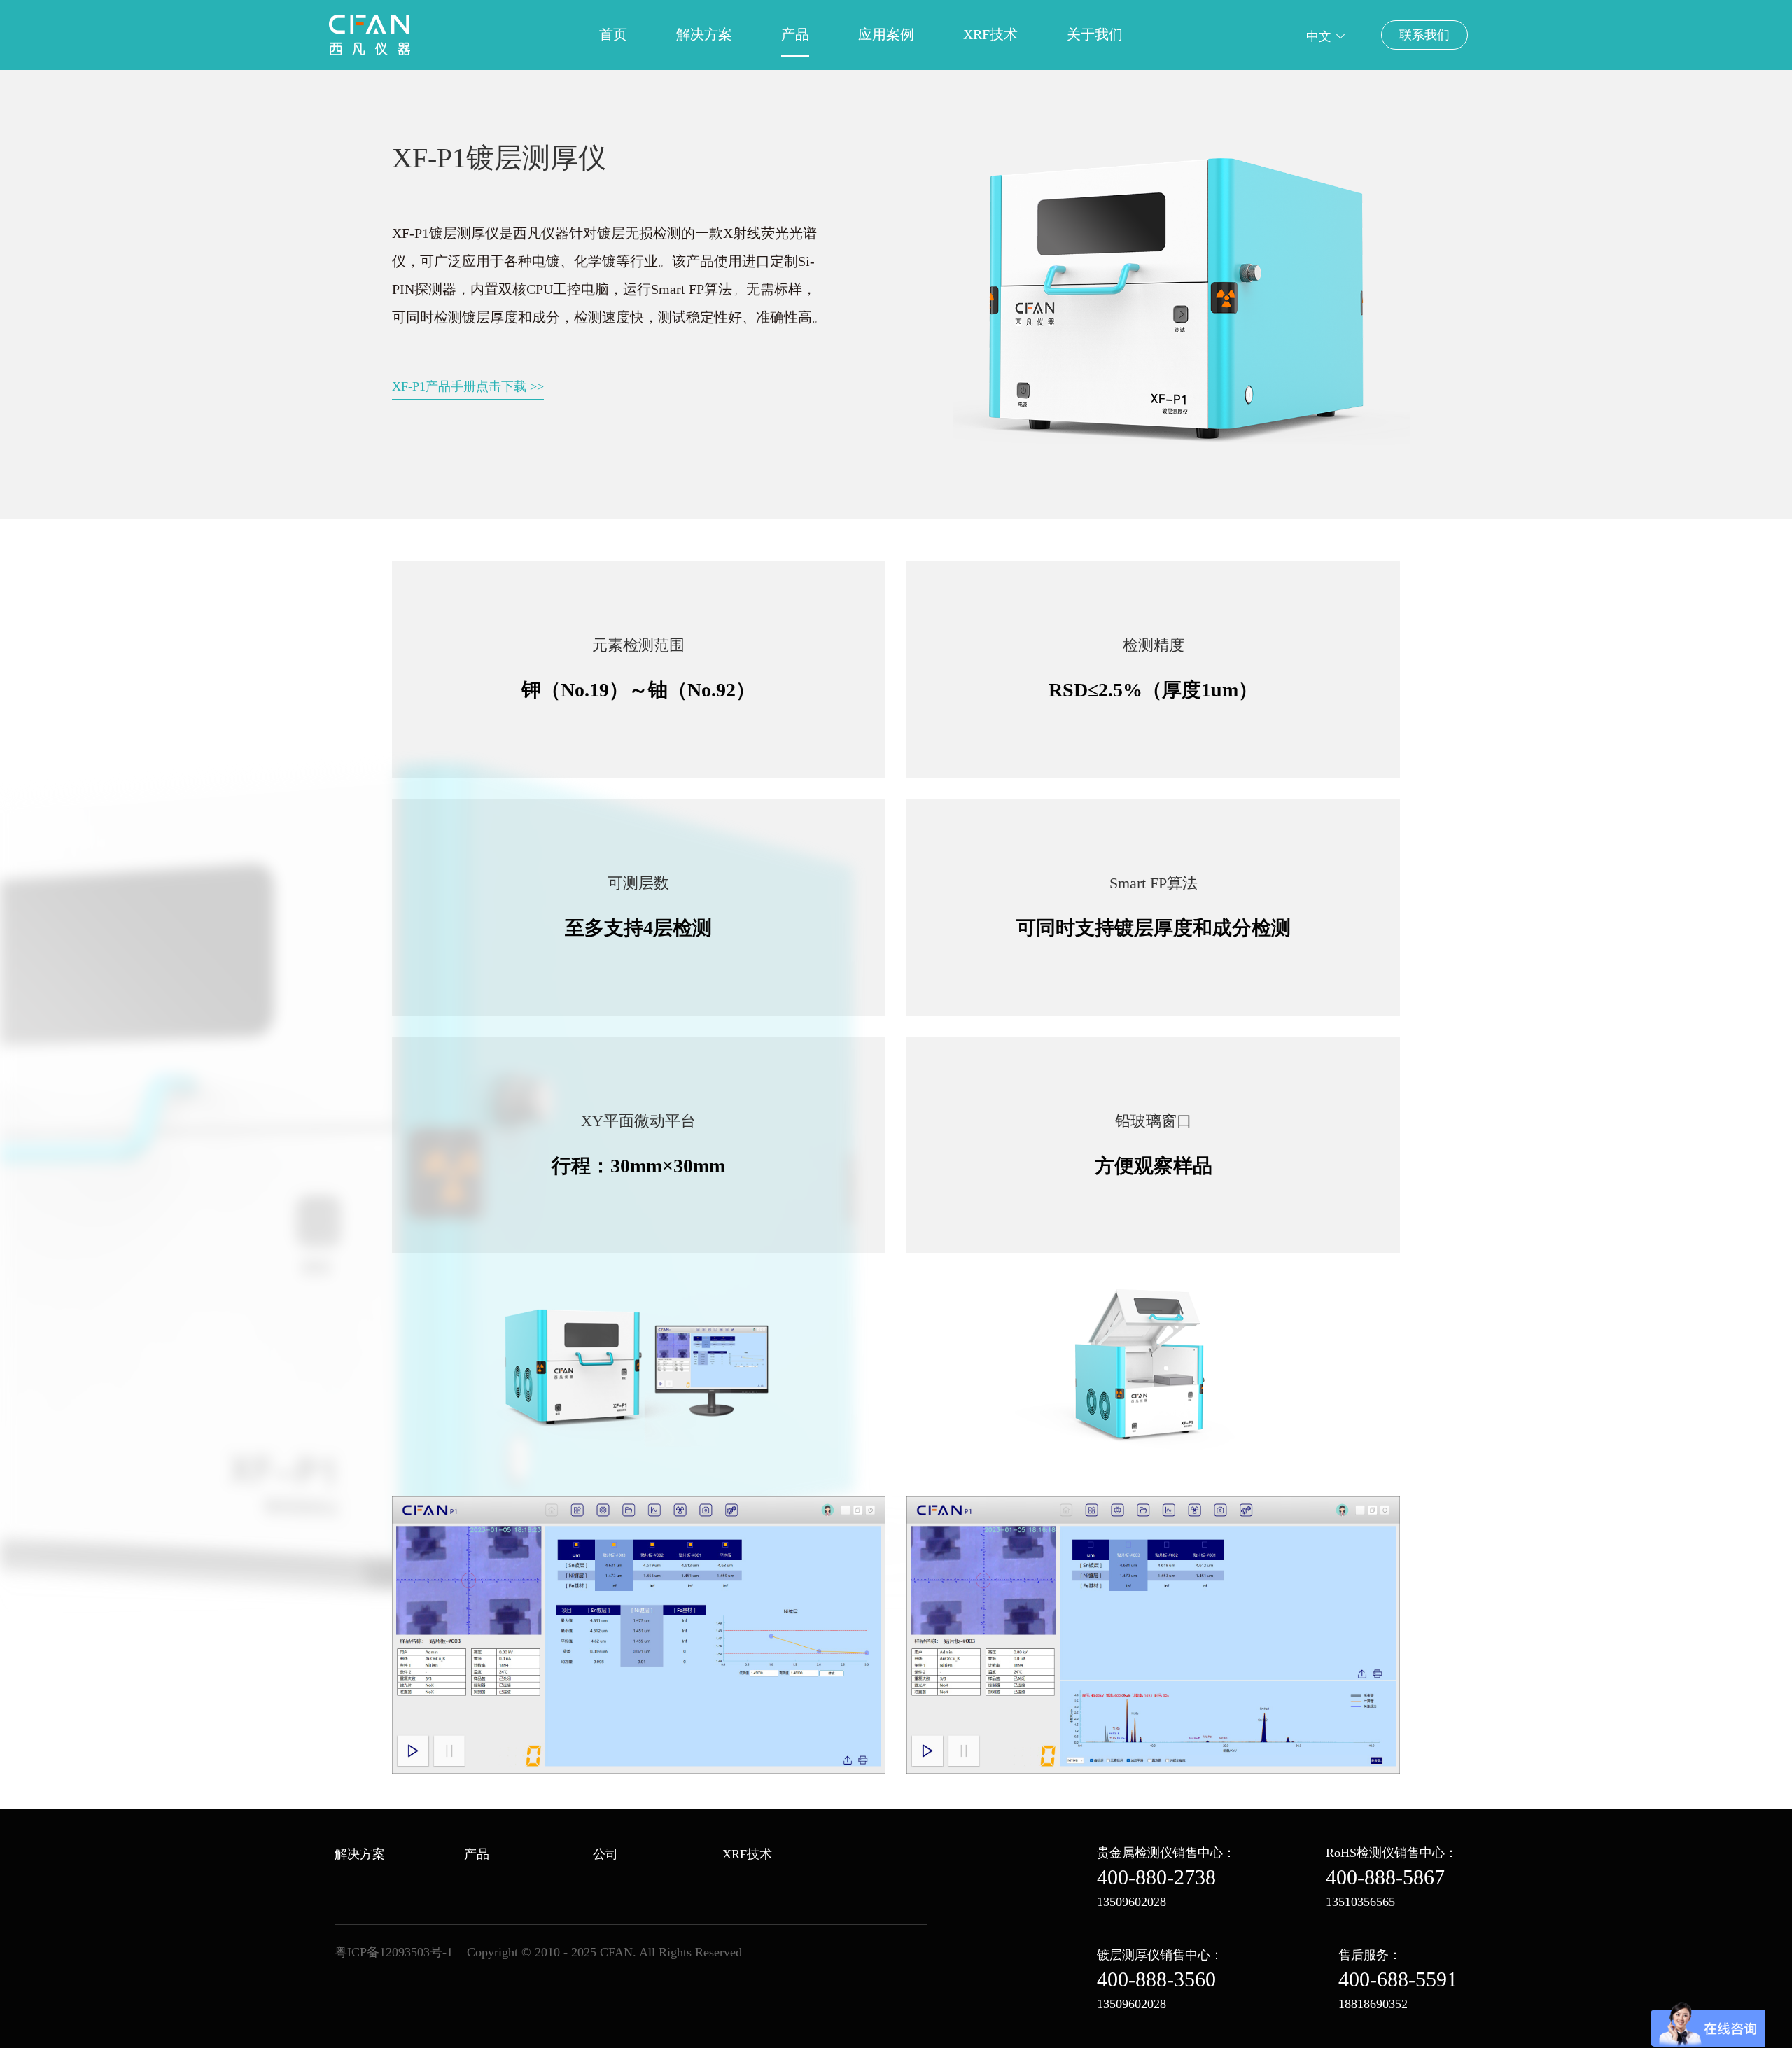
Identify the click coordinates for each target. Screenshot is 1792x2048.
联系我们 (1424, 35)
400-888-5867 (1385, 1877)
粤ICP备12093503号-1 (394, 1952)
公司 (605, 1854)
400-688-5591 (1398, 1979)
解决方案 (704, 34)
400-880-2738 (1156, 1877)
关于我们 (1095, 34)
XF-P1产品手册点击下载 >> (468, 386)
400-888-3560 (1156, 1979)
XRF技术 (990, 34)
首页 (613, 34)
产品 (795, 34)
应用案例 (886, 34)
